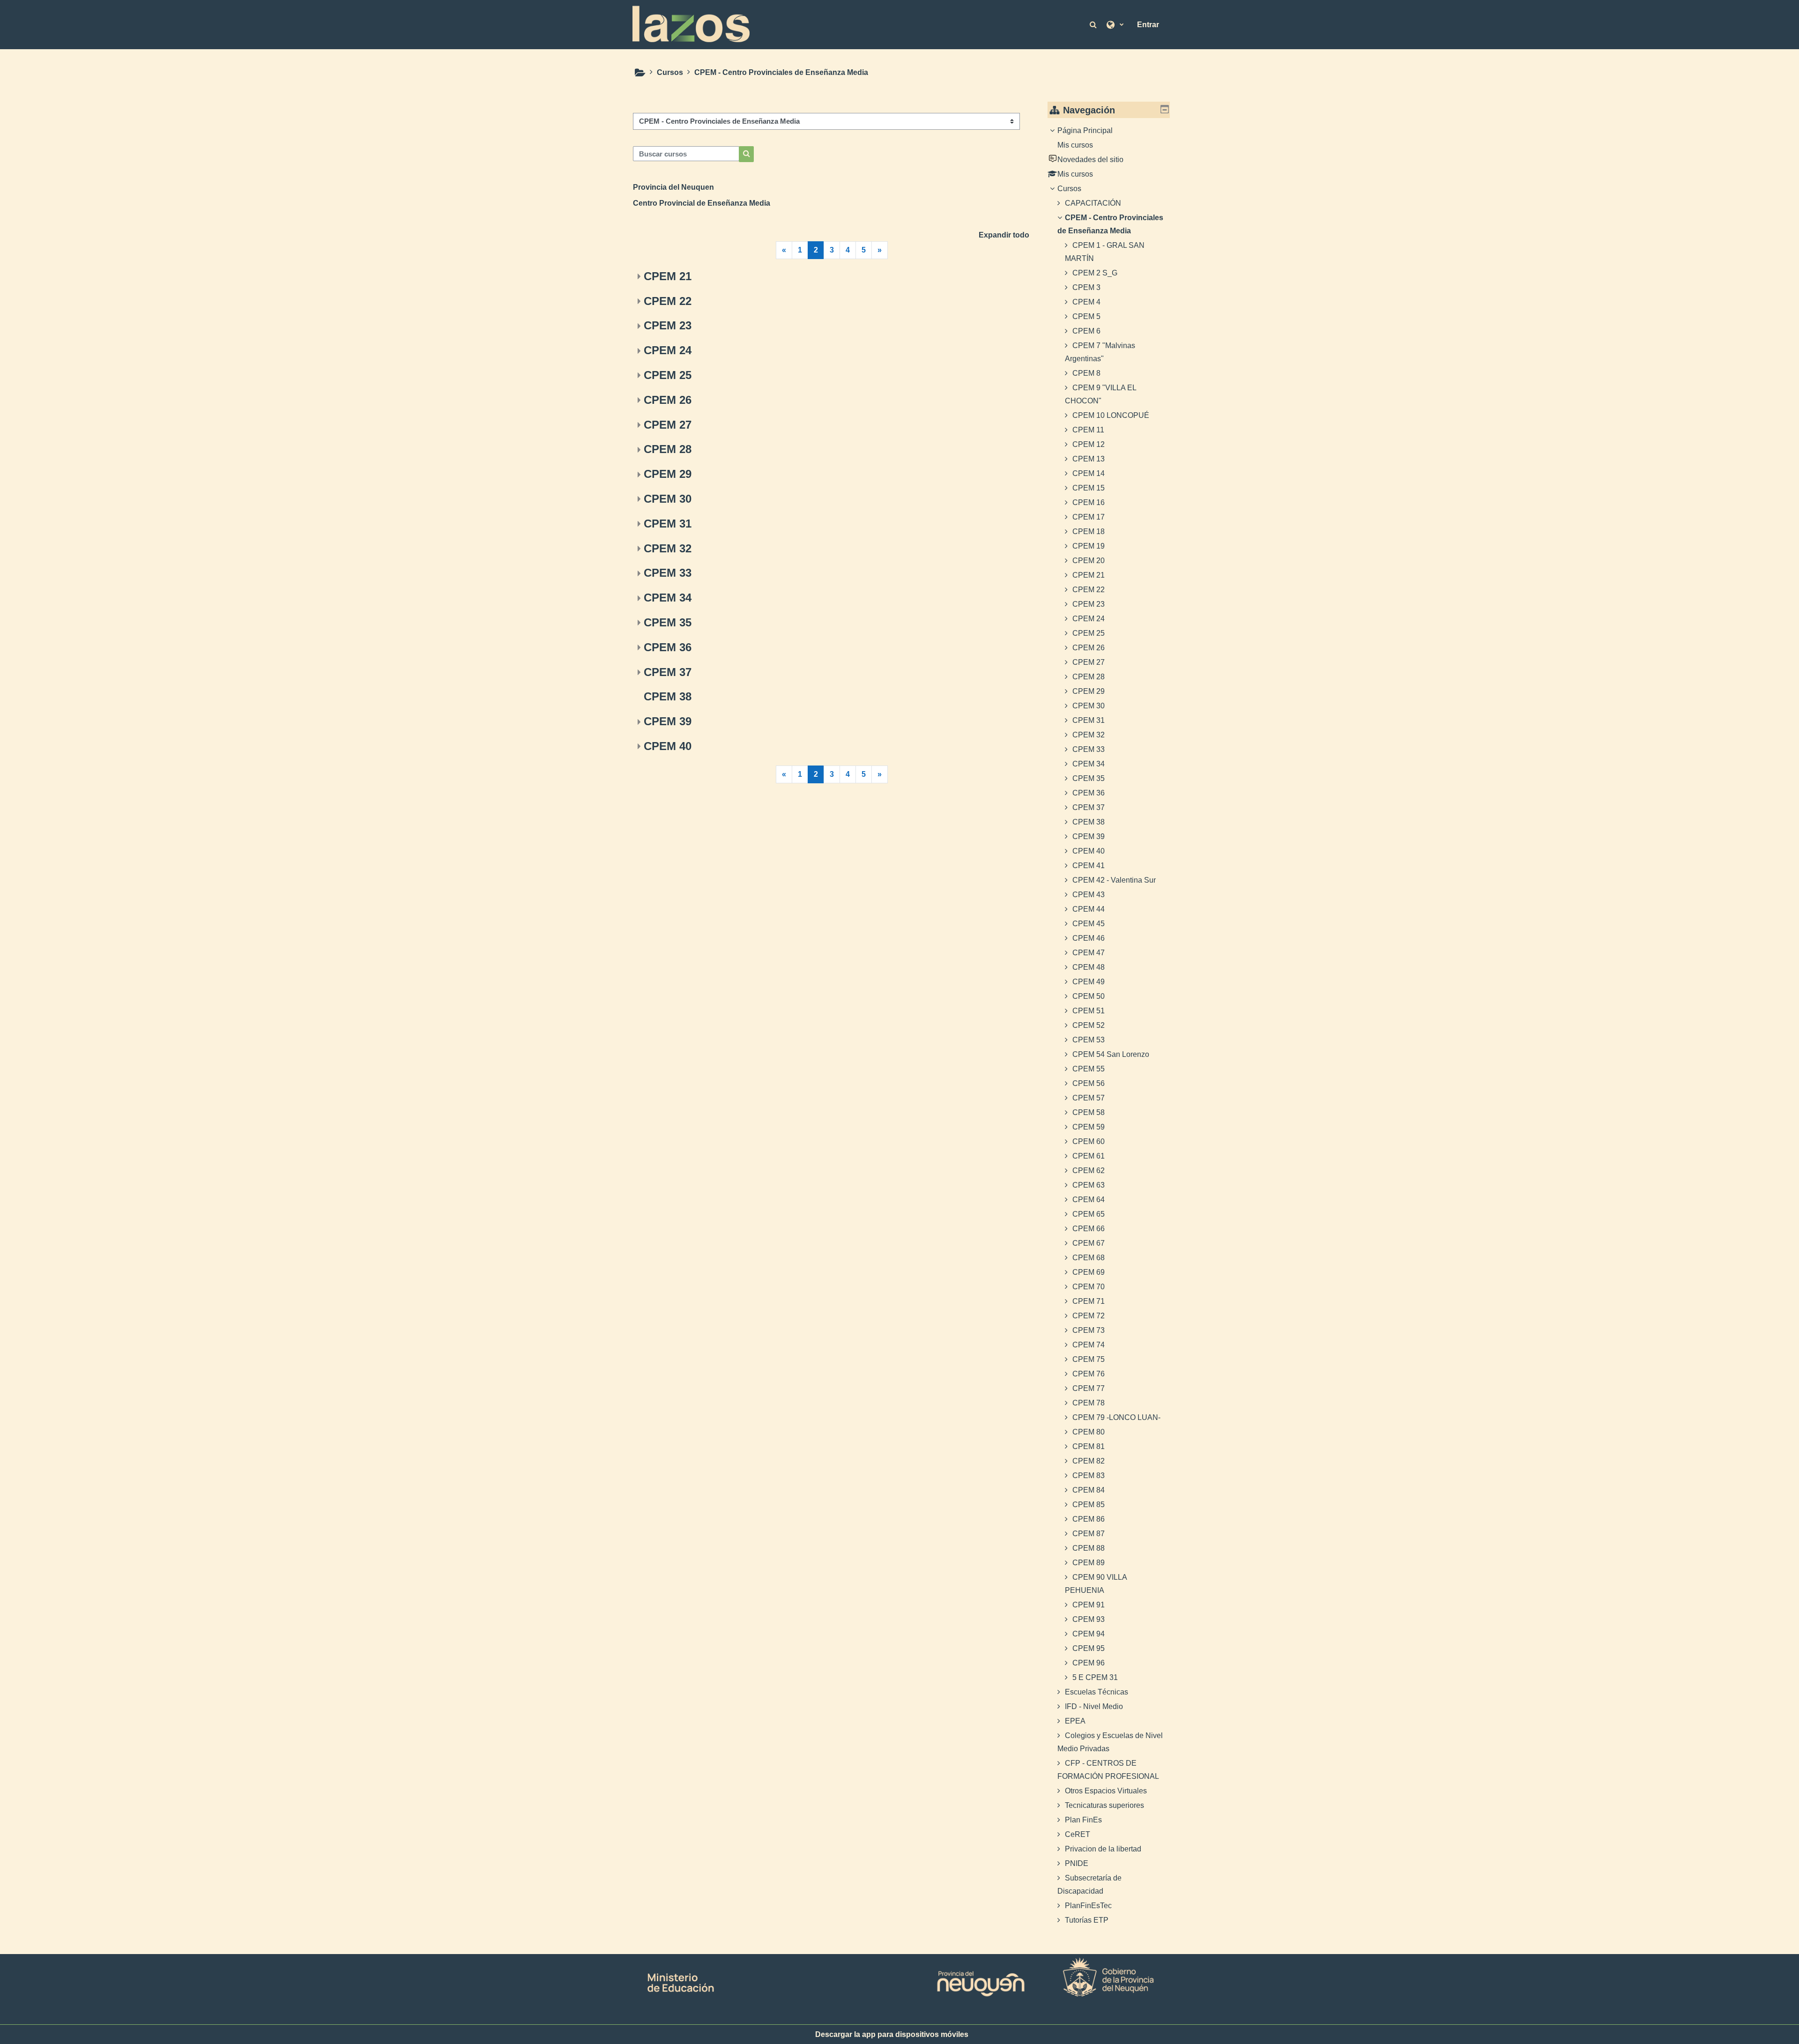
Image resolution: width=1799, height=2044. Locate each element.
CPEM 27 (668, 425)
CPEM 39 (668, 721)
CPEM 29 (668, 474)
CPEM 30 (668, 499)
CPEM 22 (668, 301)
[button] (1094, 24)
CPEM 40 (668, 746)
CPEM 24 (668, 350)
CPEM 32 (668, 548)
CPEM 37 (668, 672)
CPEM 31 (668, 524)
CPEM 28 (668, 449)
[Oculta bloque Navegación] (1165, 109)
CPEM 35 (668, 622)
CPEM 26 (668, 400)
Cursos (1069, 189)
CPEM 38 (668, 696)
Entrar (1148, 25)
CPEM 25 (668, 375)
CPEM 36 (668, 647)
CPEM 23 (668, 325)
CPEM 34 (668, 598)
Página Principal (1085, 130)
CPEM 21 (668, 276)
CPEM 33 (668, 573)
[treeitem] (1109, 1026)
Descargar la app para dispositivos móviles (892, 2034)
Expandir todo (1004, 235)
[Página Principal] (691, 24)
